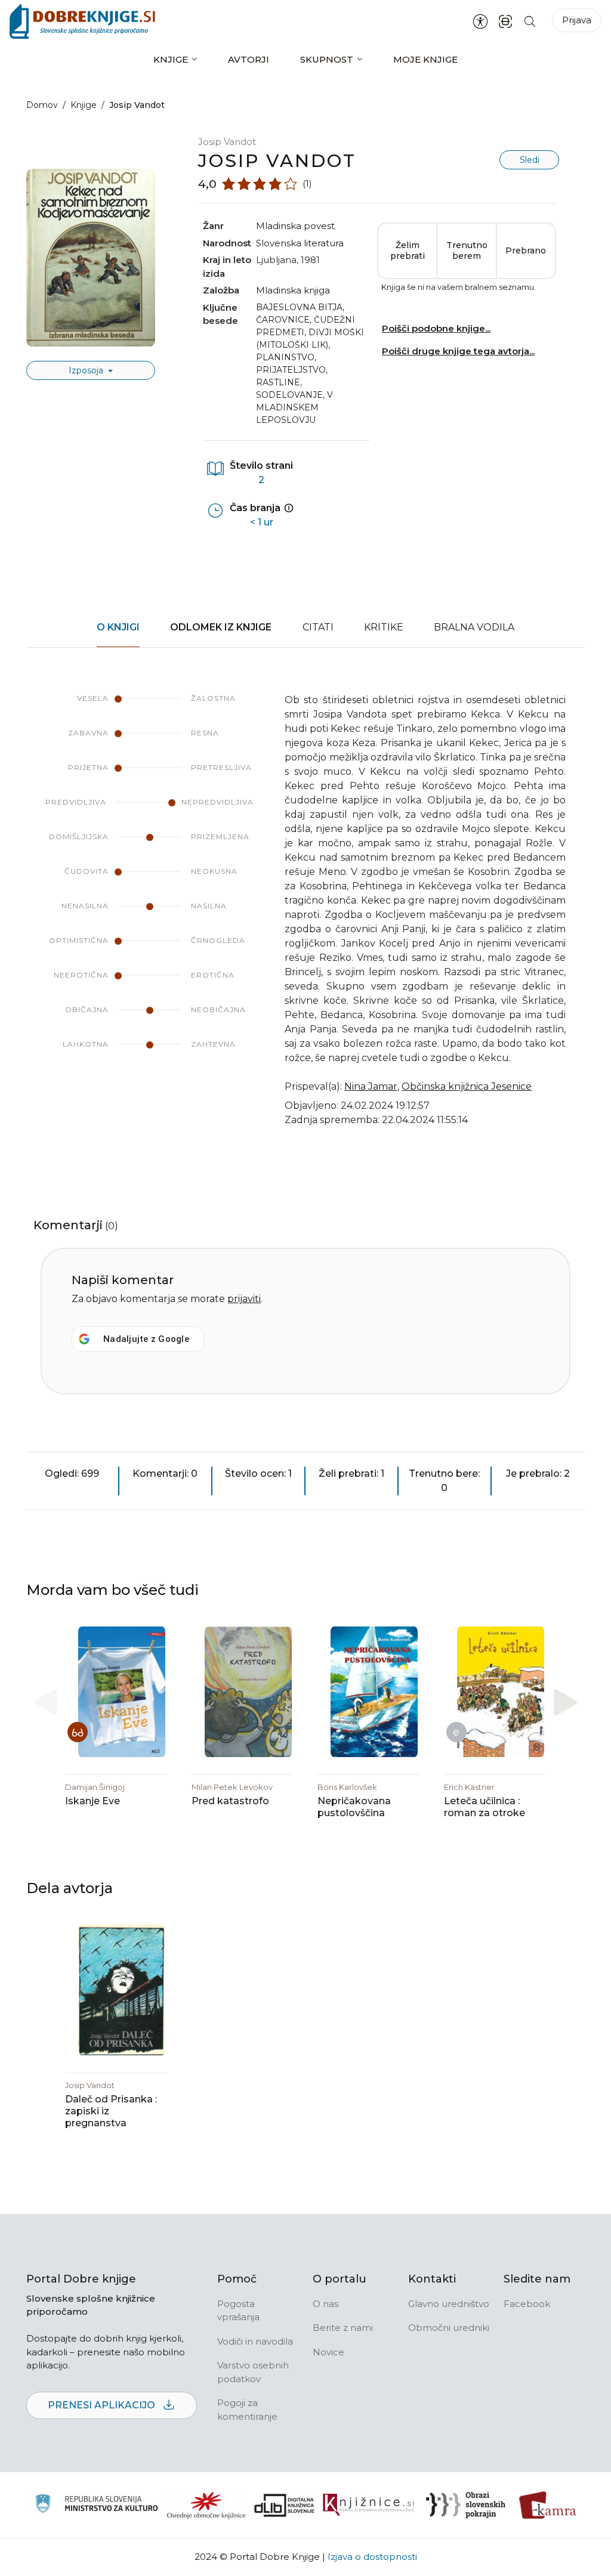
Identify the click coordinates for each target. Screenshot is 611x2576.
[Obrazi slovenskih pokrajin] (466, 2505)
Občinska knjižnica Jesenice (467, 1086)
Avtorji (249, 59)
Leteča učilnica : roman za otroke (485, 1807)
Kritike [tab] (384, 627)
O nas (325, 2304)
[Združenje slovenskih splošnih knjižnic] (368, 2505)
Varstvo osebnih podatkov (253, 2372)
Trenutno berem (467, 251)
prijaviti (244, 1299)
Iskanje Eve (92, 1801)
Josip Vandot (227, 142)
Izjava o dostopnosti (372, 2557)
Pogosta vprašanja (238, 2311)
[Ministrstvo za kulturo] (96, 2505)
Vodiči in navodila (255, 2341)
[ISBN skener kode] (505, 21)
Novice (328, 2352)
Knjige (171, 59)
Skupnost (327, 59)
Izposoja (87, 370)
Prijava (577, 20)
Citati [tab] (318, 627)
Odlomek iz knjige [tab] (221, 627)
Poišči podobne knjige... (436, 328)
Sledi (530, 160)
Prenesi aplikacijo (103, 2405)
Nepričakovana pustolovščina (354, 1807)
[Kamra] (548, 2505)
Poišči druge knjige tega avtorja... (458, 351)
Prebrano (526, 251)
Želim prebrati (408, 251)
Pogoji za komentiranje (247, 2410)
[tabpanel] (305, 917)
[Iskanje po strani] (530, 21)
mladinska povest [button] (295, 226)
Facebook (527, 2304)
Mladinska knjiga (293, 290)
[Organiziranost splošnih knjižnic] (206, 2505)
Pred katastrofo (230, 1801)
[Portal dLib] (285, 2505)
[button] (565, 1702)
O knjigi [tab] (118, 627)
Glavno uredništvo (449, 2304)
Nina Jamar (371, 1086)
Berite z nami (343, 2328)
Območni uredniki (449, 2328)
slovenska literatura (300, 243)
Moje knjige (425, 59)
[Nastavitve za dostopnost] (480, 21)
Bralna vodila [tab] (474, 627)
